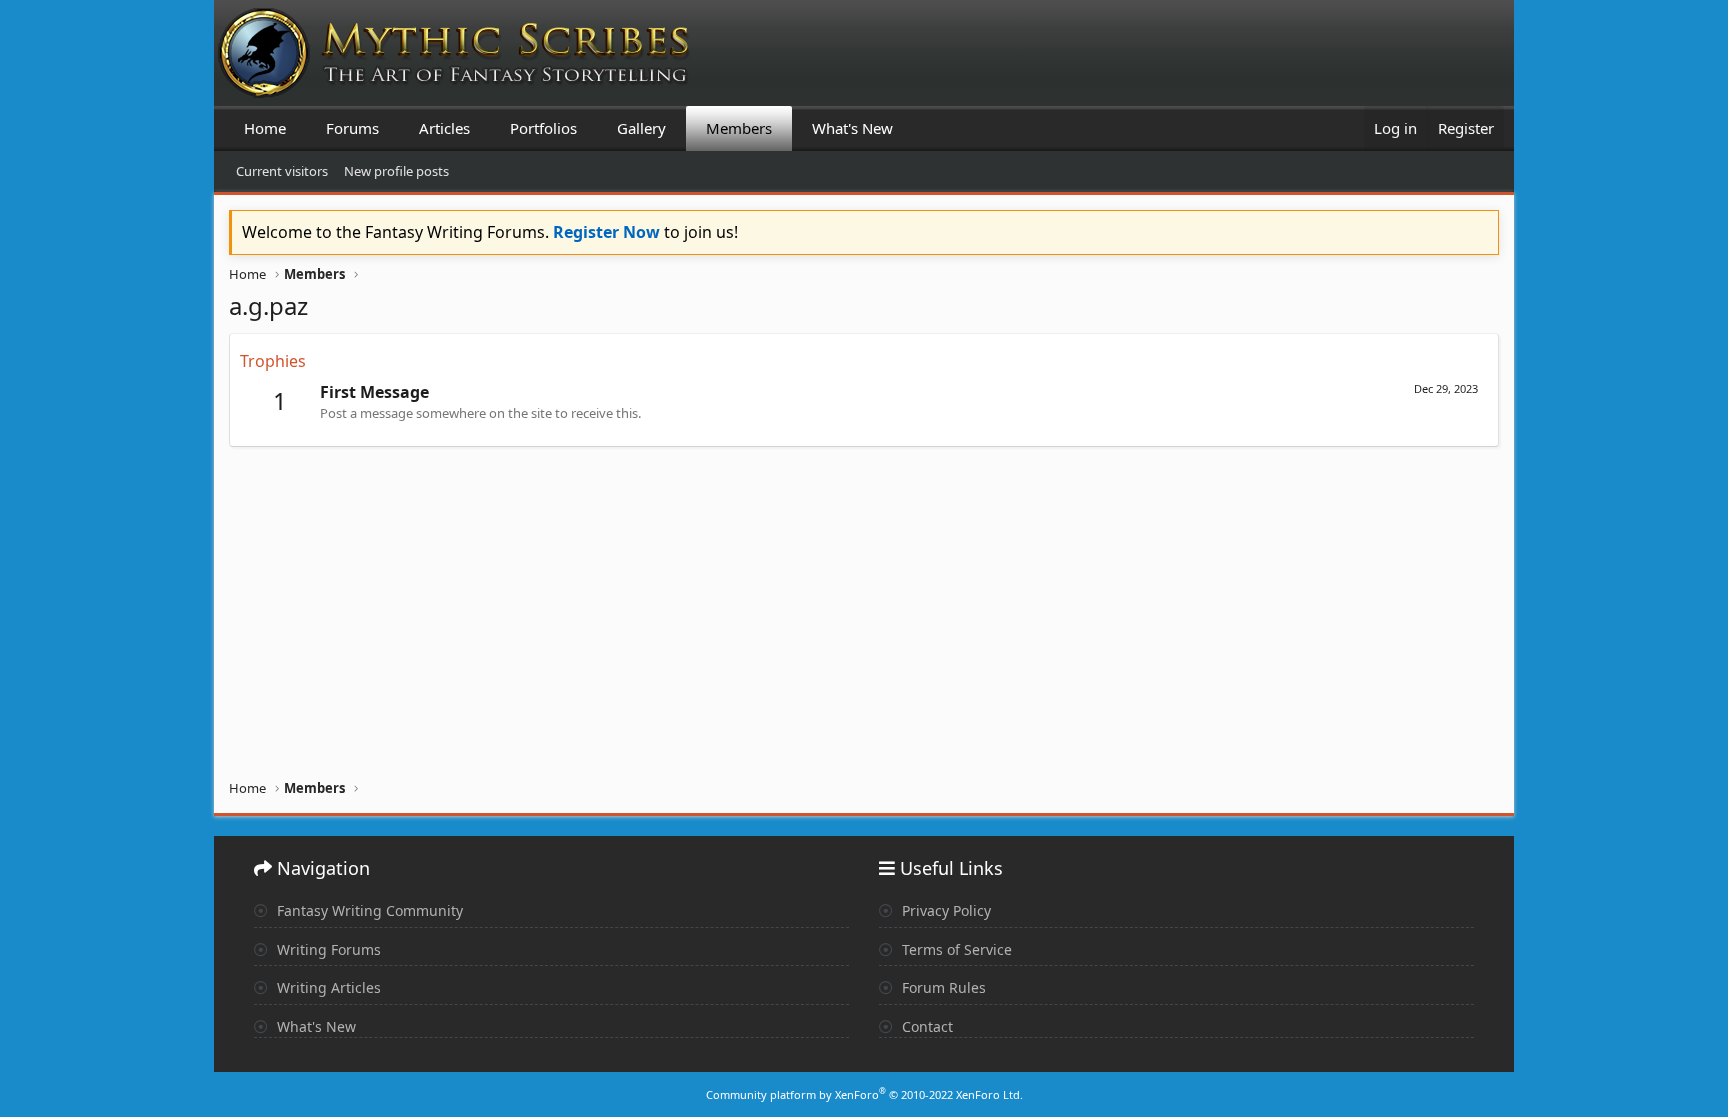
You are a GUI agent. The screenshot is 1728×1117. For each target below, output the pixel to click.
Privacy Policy (944, 910)
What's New (852, 128)
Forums (352, 128)
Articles (444, 128)
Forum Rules (942, 987)
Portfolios (543, 128)
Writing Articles (327, 987)
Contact (925, 1026)
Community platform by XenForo (864, 1094)
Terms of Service (955, 949)
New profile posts (396, 171)
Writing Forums (327, 949)
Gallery (641, 128)
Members (739, 128)
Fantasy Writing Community (368, 910)
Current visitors (282, 171)
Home (265, 128)
